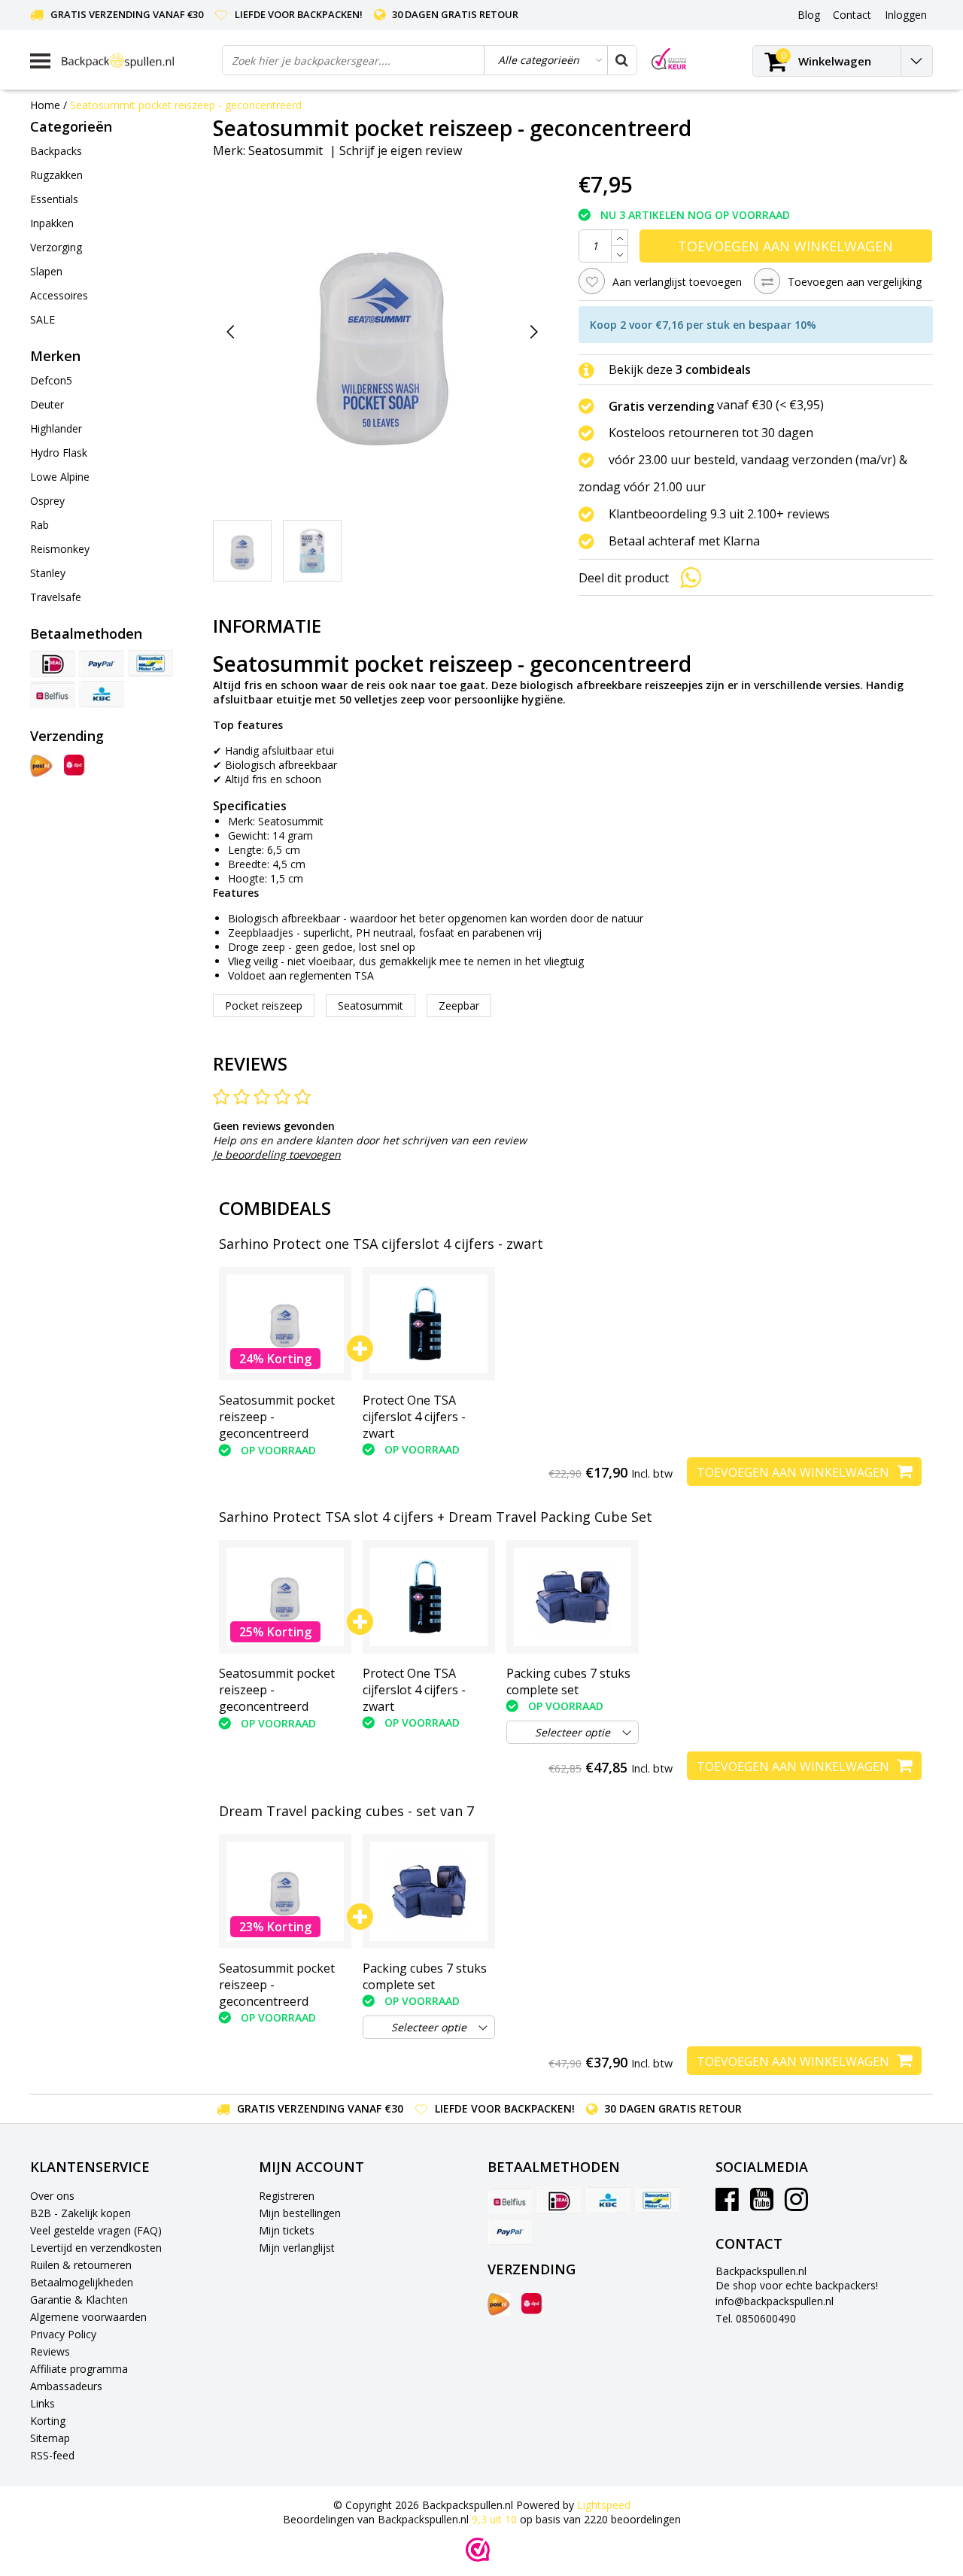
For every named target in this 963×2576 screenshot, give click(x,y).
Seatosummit (286, 150)
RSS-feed (52, 2455)
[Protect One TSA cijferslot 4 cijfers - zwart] (429, 1324)
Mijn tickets (287, 2230)
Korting (48, 2421)
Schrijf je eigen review (401, 150)
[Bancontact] (150, 664)
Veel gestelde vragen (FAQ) (96, 2230)
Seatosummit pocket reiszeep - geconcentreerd (186, 105)
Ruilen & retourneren (81, 2265)
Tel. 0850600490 (756, 2318)
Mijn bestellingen (300, 2213)
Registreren (287, 2196)
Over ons (52, 2196)
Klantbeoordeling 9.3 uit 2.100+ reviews (719, 514)
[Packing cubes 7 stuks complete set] (573, 1597)
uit (494, 2519)
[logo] (136, 61)
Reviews (50, 2351)
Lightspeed (604, 2505)
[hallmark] (669, 59)
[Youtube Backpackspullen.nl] (762, 2205)
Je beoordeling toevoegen (277, 1154)
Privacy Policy (63, 2334)
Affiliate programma (79, 2369)
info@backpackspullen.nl (775, 2301)
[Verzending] (41, 766)
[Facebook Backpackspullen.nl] (727, 2205)
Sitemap (50, 2438)
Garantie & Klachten (79, 2300)
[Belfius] (53, 694)
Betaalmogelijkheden (82, 2282)
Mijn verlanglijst (297, 2248)
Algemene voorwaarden (88, 2317)
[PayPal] (102, 664)
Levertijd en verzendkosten (96, 2248)
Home (45, 105)
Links (43, 2403)
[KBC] (102, 694)
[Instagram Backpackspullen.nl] (796, 2205)
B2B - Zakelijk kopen (81, 2213)
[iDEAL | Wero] (53, 664)
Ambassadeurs (66, 2386)
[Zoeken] (621, 60)
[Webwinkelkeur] (478, 2550)
